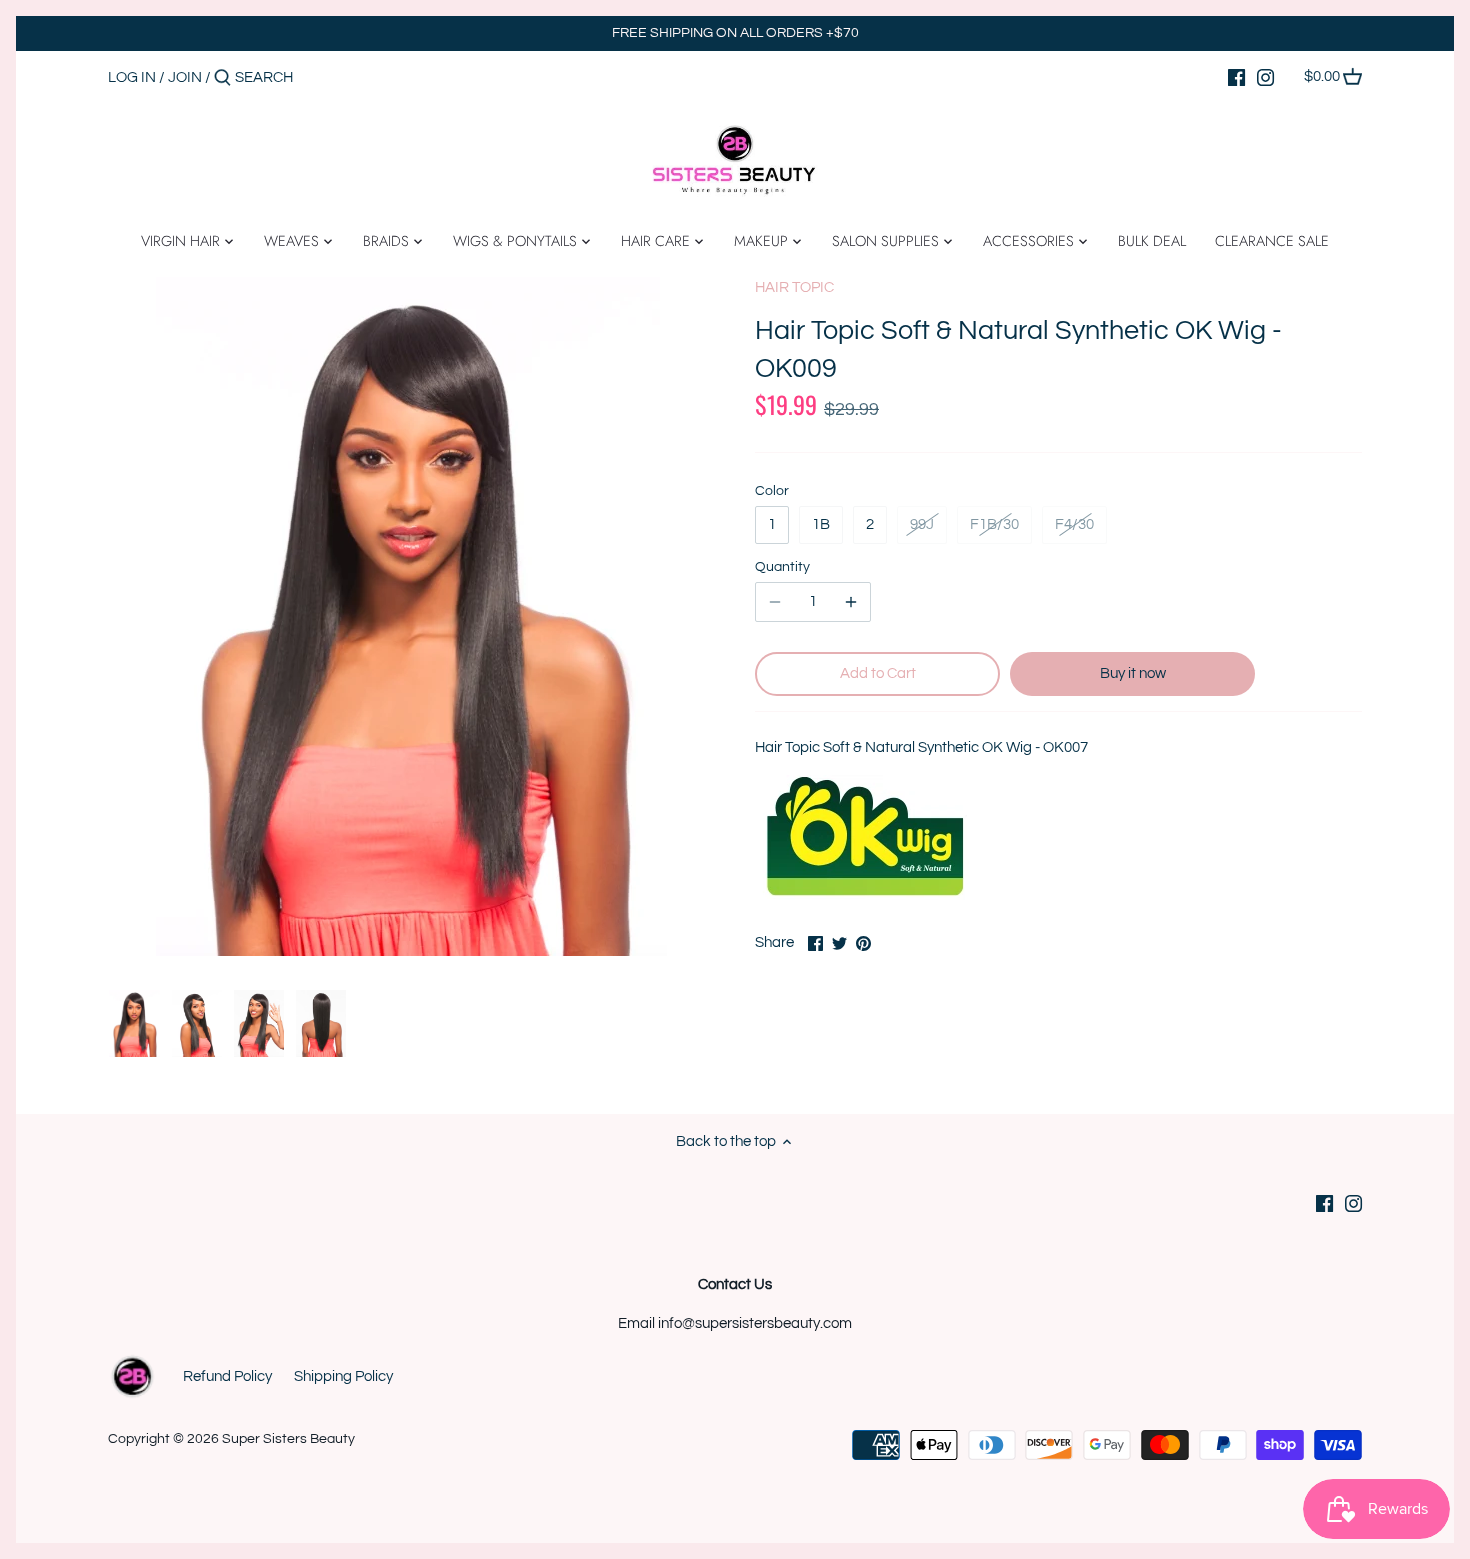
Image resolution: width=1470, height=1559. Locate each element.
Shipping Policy (343, 1376)
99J (922, 524)
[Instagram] (1265, 77)
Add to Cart (878, 673)
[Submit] (222, 78)
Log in (132, 77)
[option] (134, 1024)
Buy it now (1133, 673)
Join (185, 77)
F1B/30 (994, 524)
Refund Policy (227, 1376)
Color (772, 491)
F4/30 (1074, 524)
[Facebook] (1236, 77)
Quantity (782, 567)
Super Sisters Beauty (288, 1439)
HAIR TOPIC (794, 287)
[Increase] (851, 602)
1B (821, 524)
